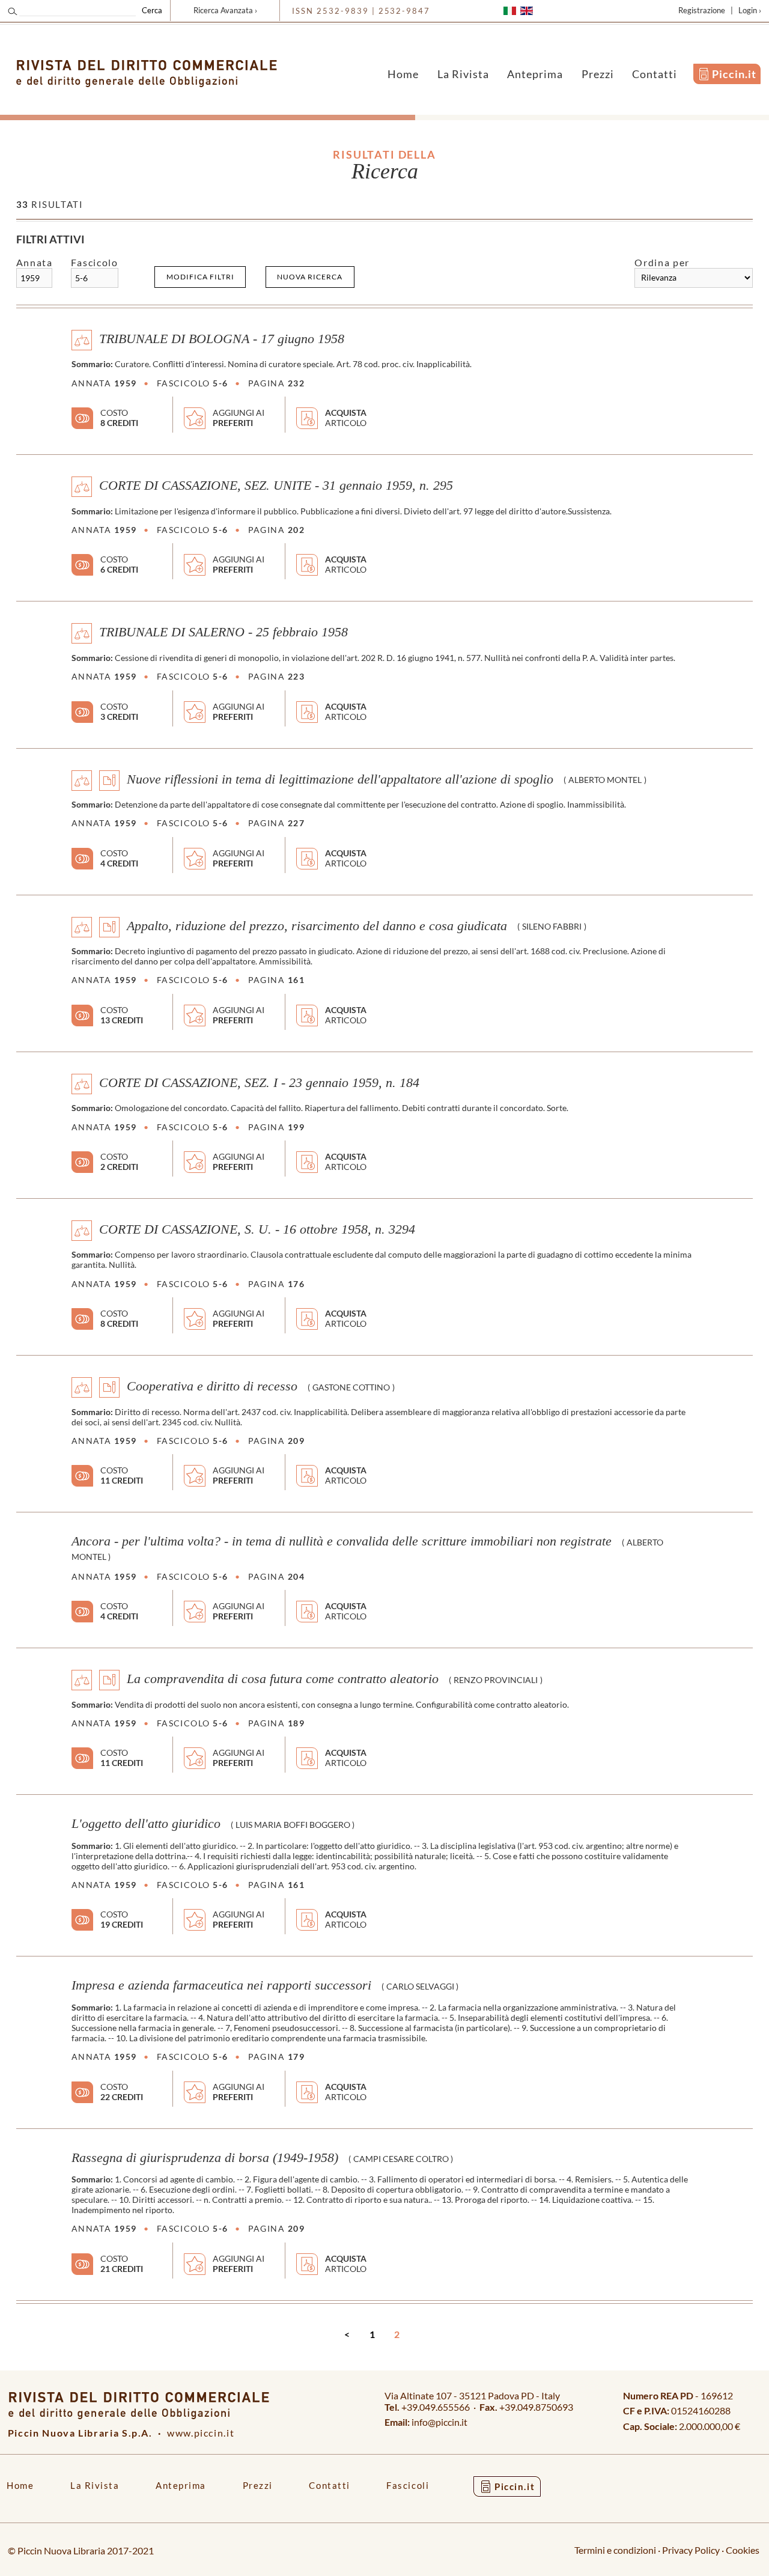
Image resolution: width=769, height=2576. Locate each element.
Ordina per (662, 262)
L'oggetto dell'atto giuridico (146, 1824)
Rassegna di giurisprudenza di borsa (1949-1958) (205, 2158)
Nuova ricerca (310, 277)
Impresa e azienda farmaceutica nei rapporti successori (221, 1985)
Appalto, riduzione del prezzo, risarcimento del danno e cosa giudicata (317, 925)
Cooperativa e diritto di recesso (212, 1386)
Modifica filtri (200, 277)
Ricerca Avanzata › (225, 10)
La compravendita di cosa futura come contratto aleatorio (283, 1679)
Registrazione (702, 10)
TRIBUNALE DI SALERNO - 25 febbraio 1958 (223, 632)
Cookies (743, 2550)
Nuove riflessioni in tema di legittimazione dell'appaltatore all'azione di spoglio (340, 779)
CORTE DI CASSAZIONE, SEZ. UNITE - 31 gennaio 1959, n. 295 (276, 486)
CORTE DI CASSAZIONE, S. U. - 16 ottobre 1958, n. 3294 (257, 1229)
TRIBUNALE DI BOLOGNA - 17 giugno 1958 (222, 339)
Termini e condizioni (615, 2550)
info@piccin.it (439, 2422)
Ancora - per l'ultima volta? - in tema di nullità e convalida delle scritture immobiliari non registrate (342, 1541)
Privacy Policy (691, 2550)
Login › (750, 10)
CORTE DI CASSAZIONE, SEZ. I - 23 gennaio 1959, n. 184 (259, 1082)
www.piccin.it (201, 2433)
